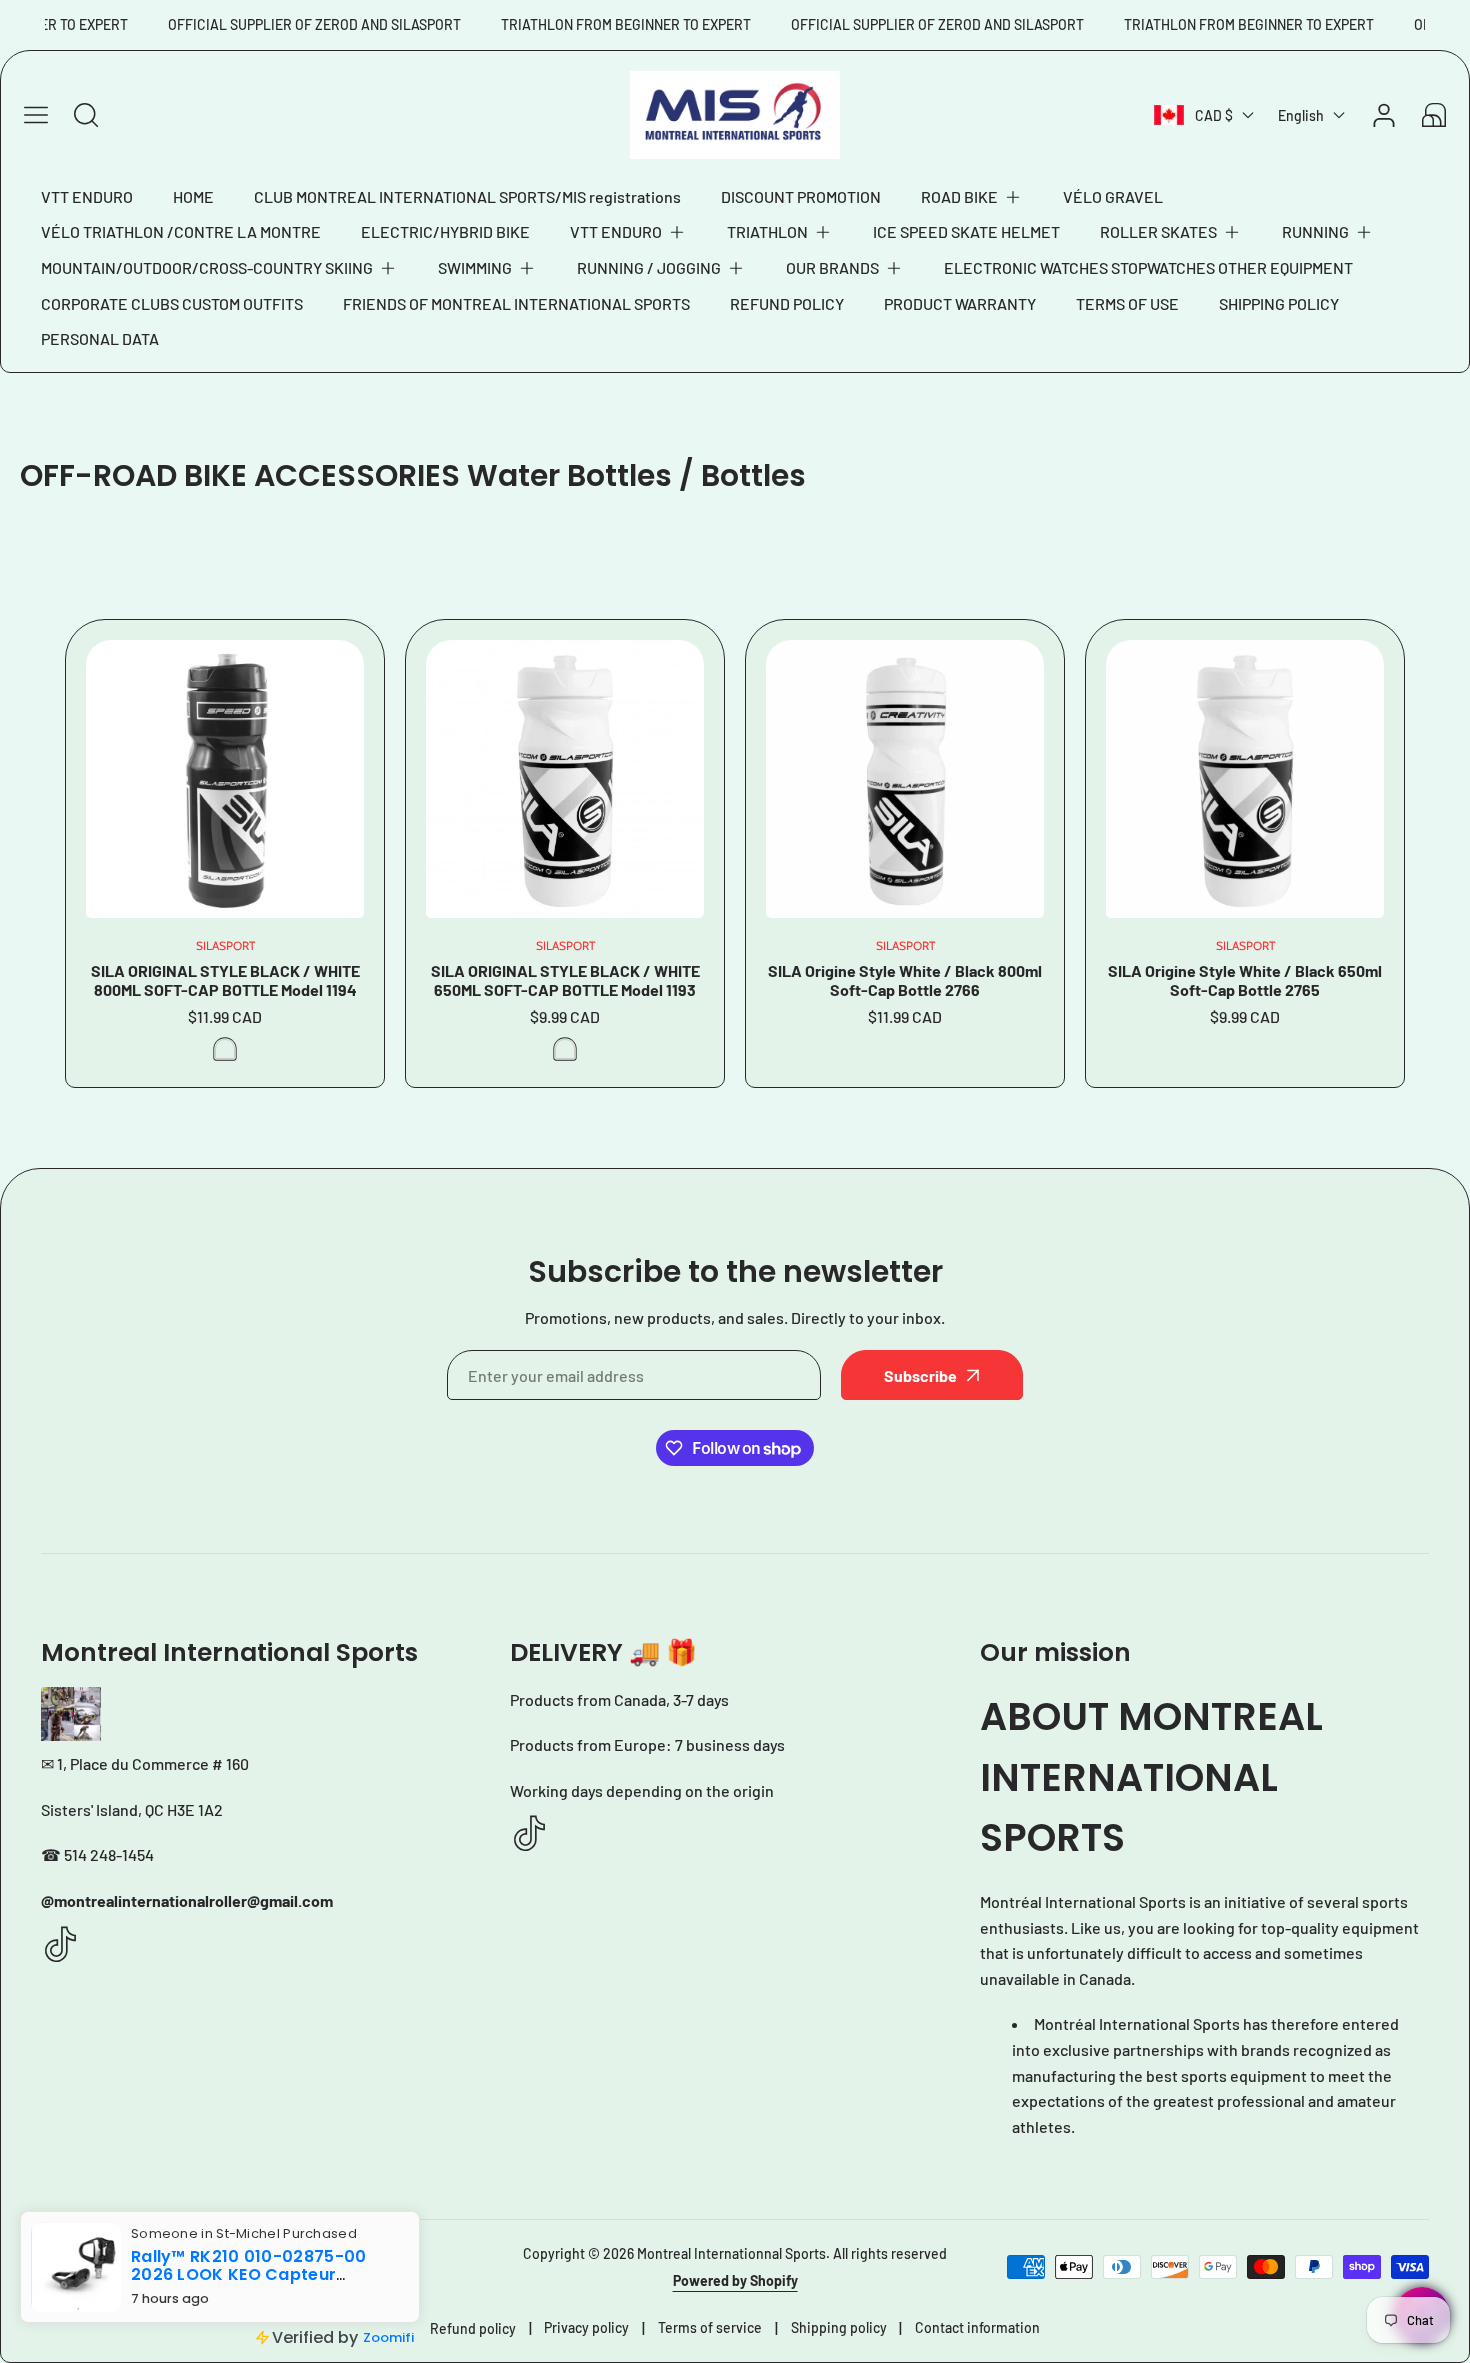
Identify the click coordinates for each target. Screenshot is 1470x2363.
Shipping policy (839, 2327)
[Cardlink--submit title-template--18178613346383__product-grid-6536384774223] (905, 779)
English (1301, 115)
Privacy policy (586, 2327)
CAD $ (1214, 115)
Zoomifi (388, 2337)
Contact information (977, 2327)
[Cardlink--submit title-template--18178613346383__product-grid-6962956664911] (225, 779)
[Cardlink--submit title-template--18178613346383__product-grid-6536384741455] (1245, 779)
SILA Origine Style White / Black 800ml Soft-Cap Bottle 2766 (905, 980)
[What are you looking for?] (86, 115)
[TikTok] (61, 1945)
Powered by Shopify (735, 2280)
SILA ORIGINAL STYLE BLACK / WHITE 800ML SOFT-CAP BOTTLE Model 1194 (225, 980)
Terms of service (710, 2327)
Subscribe (920, 1375)
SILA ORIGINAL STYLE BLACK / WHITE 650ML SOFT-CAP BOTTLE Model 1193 (565, 980)
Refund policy (473, 2328)
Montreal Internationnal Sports (731, 2253)
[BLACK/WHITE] (225, 1049)
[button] (972, 197)
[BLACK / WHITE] (565, 1049)
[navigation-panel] (36, 115)
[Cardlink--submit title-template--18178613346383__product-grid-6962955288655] (565, 779)
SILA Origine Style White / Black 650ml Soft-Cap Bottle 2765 (1245, 980)
